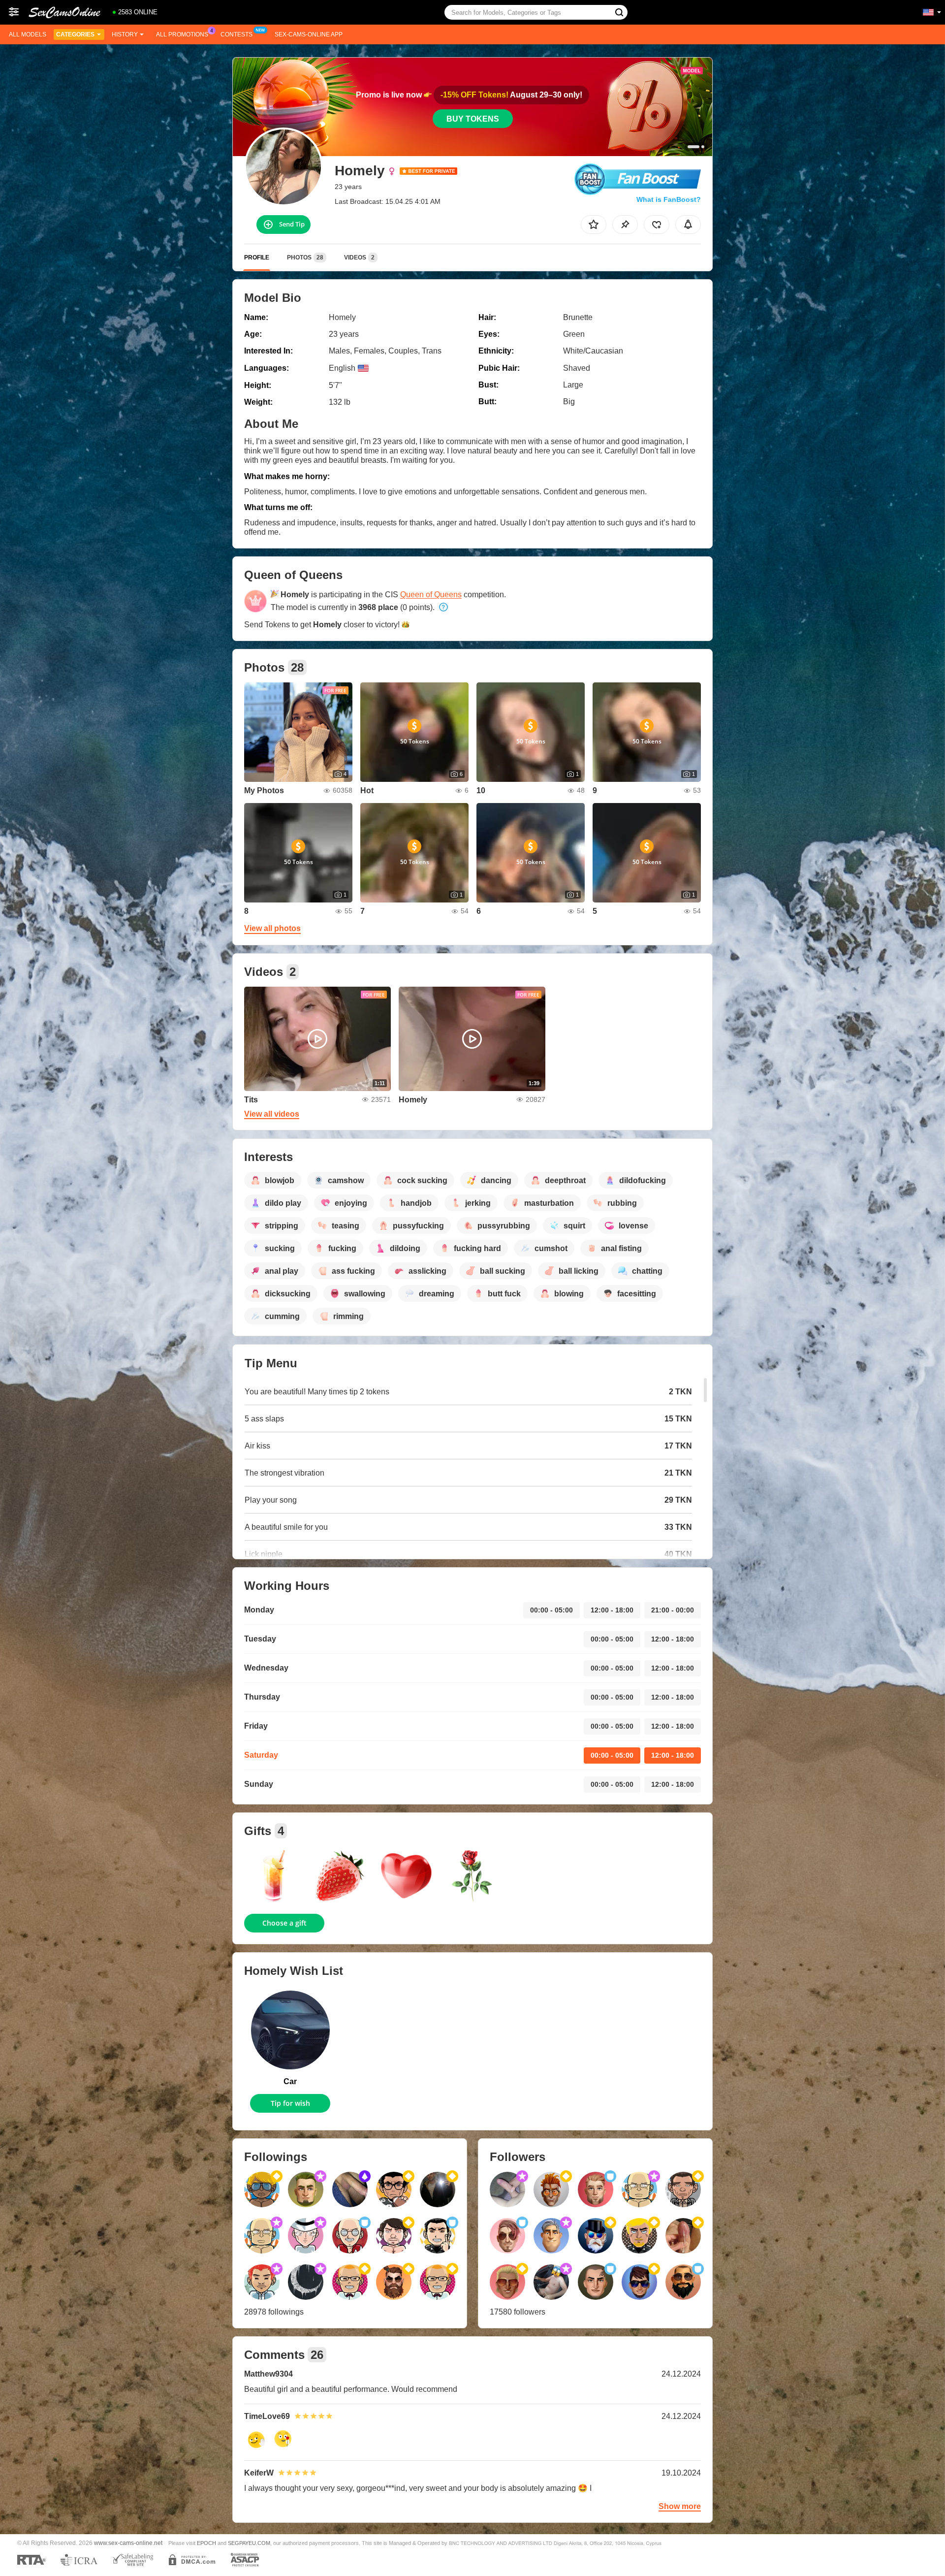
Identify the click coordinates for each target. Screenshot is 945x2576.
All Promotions (182, 34)
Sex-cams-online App (309, 34)
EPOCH (206, 2543)
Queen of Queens (431, 595)
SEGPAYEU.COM (249, 2543)
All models (28, 34)
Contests (236, 34)
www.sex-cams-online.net (128, 2543)
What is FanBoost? (669, 199)
